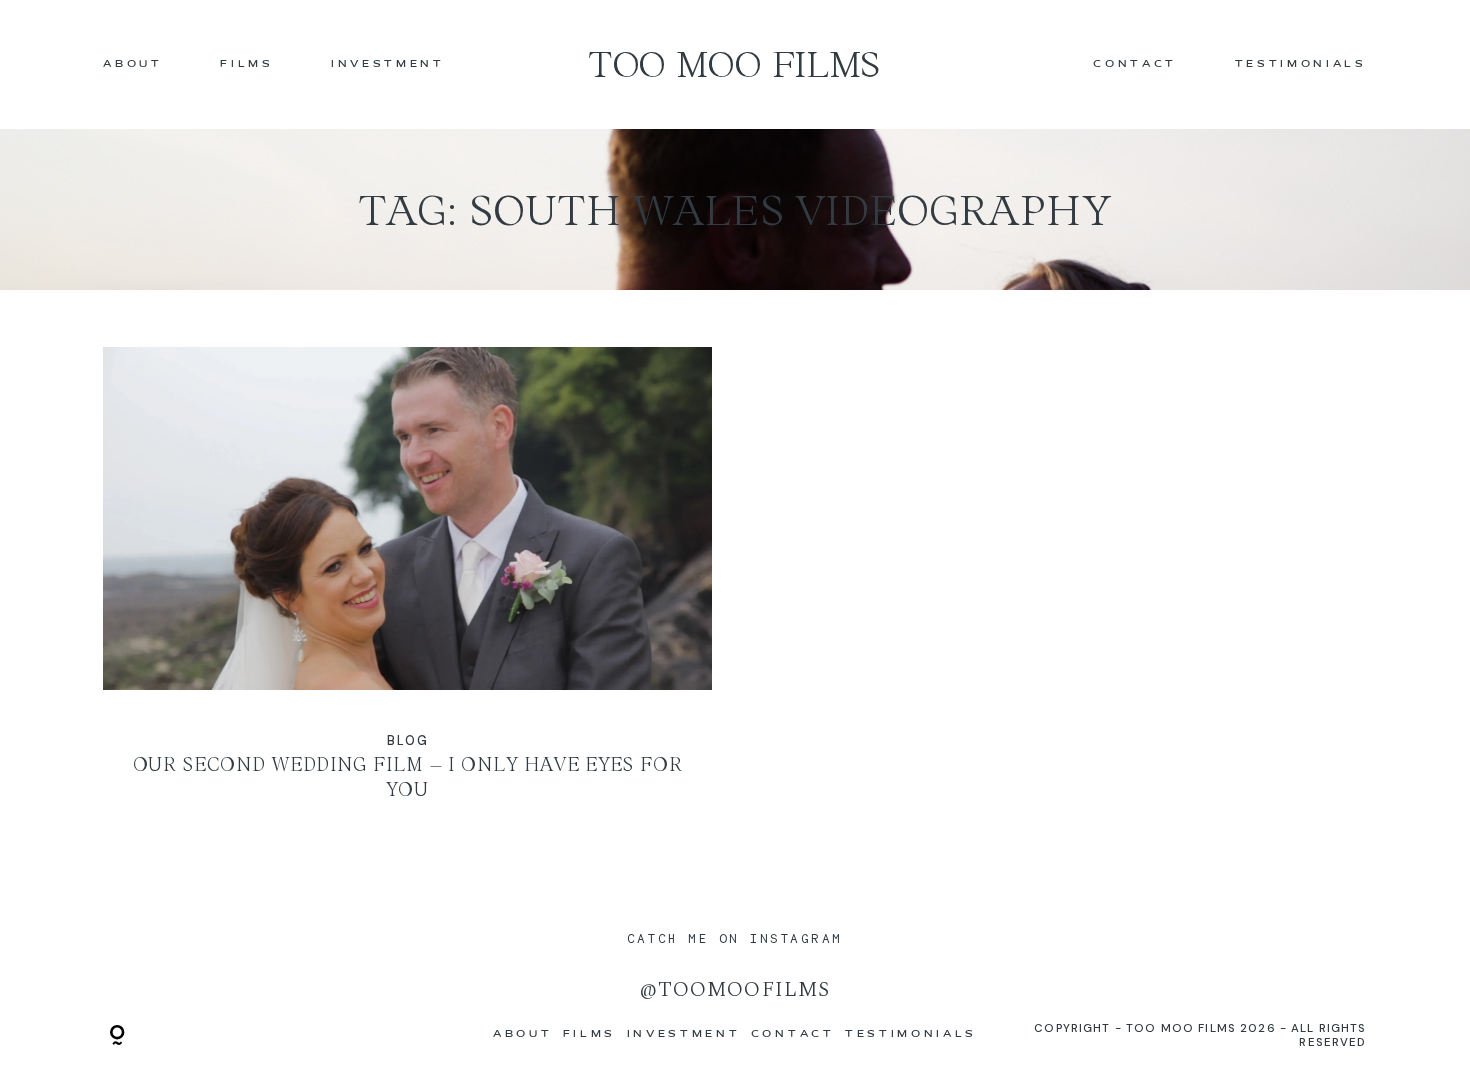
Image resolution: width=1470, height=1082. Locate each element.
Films (246, 64)
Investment (388, 64)
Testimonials (1301, 64)
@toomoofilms (734, 990)
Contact (1135, 64)
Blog (408, 740)
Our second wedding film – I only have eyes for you (407, 588)
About (132, 64)
